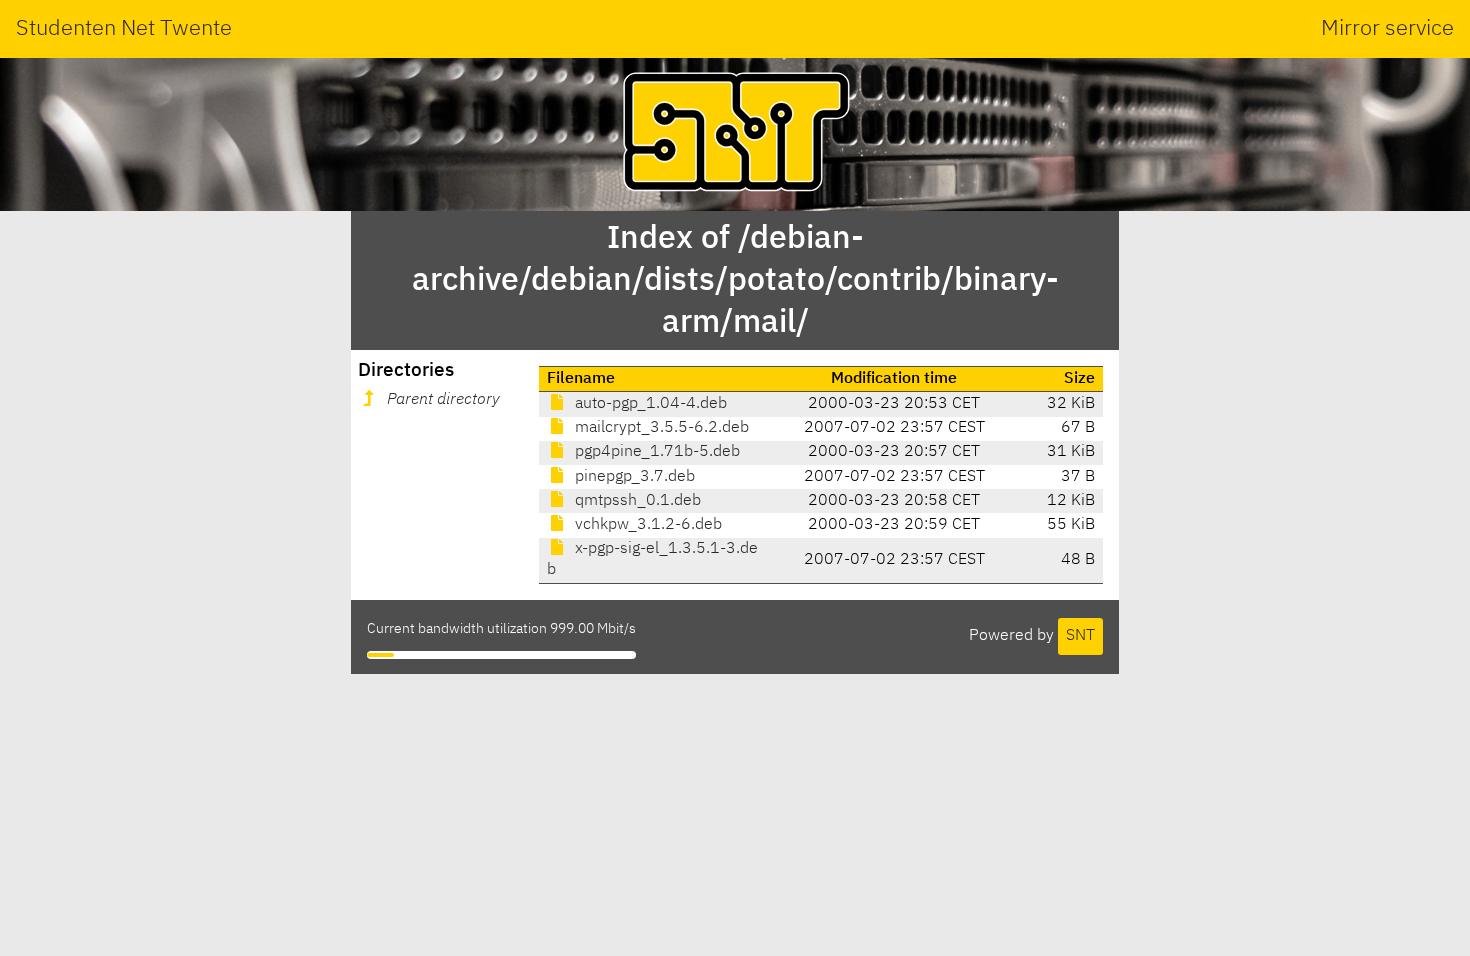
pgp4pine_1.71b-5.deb (655, 452)
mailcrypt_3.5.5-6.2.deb (660, 428)
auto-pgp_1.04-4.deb (649, 404)
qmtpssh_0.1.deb (636, 501)
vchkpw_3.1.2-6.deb (646, 525)
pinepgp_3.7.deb (633, 477)
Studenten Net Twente (124, 29)
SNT (1080, 636)
